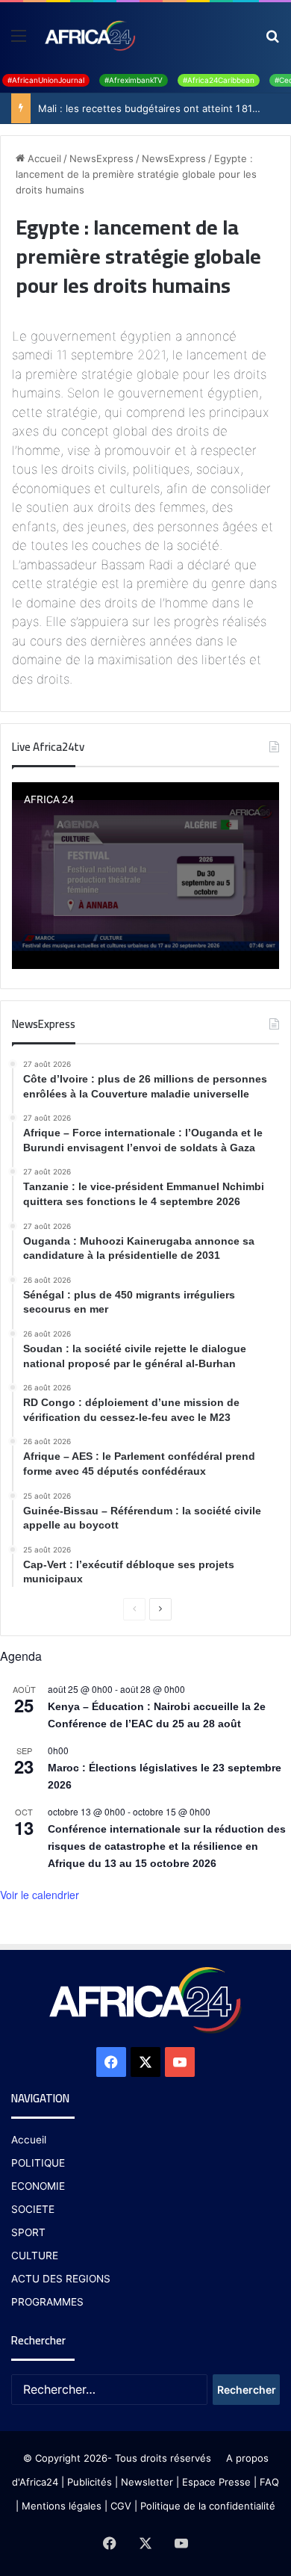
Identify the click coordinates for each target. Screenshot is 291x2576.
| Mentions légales (59, 2506)
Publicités (90, 2482)
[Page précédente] (134, 1609)
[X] (145, 2062)
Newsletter (147, 2482)
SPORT (28, 2232)
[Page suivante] (160, 1609)
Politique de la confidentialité (208, 2506)
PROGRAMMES (47, 2302)
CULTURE (35, 2255)
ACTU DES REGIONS (61, 2279)
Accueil (43, 158)
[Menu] (19, 41)
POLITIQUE (38, 2163)
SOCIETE (33, 2209)
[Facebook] (111, 2062)
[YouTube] (180, 2062)
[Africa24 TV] (89, 35)
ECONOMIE (38, 2186)
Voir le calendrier (40, 1895)
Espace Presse (215, 2482)
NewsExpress (101, 158)
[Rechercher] (272, 41)
